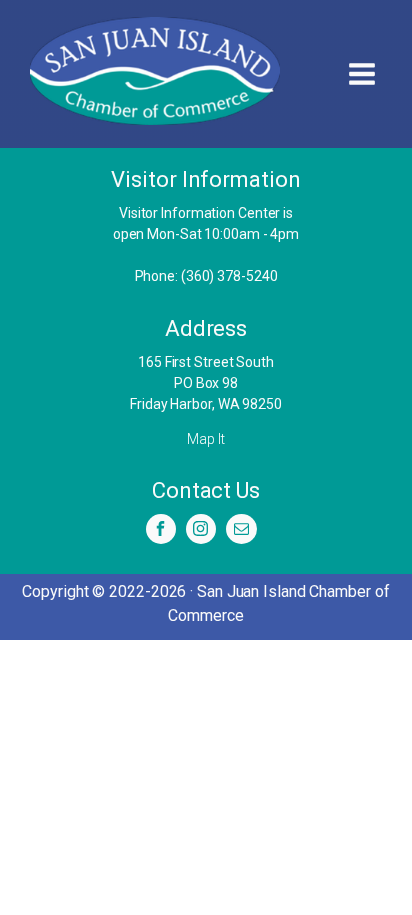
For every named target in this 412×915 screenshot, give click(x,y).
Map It (205, 439)
